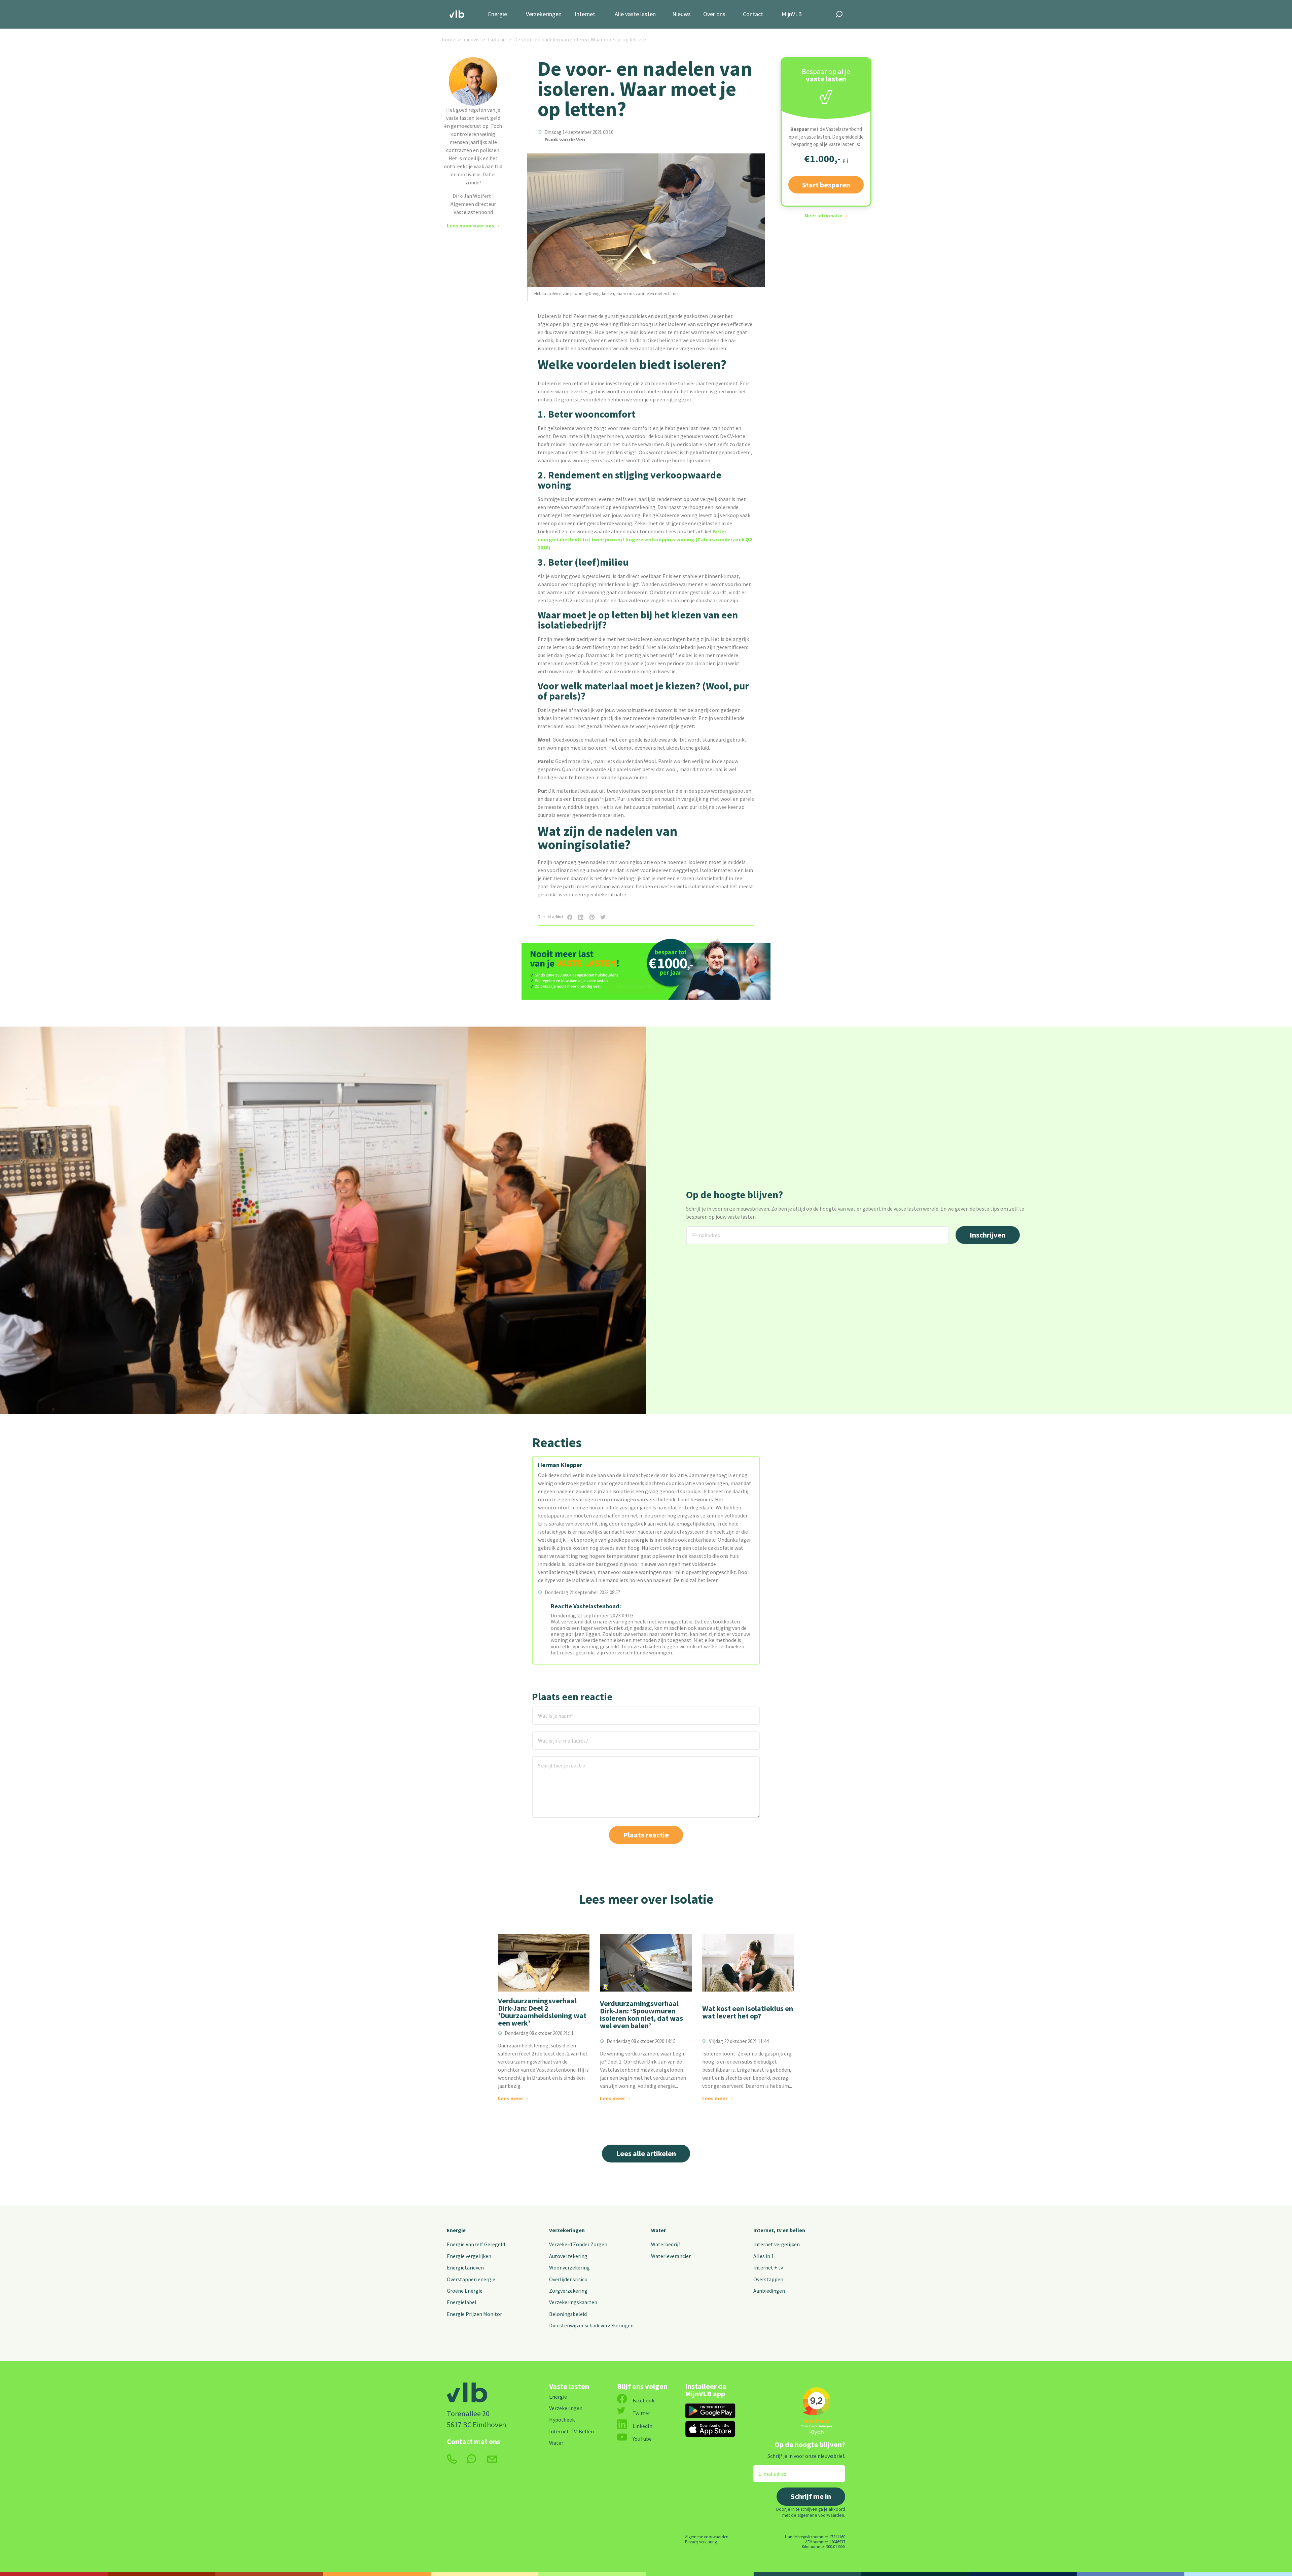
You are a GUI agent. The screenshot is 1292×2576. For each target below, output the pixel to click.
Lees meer (511, 2098)
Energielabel (462, 2302)
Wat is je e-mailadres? (553, 1736)
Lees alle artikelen (646, 2153)
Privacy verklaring (701, 2542)
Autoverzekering (568, 2256)
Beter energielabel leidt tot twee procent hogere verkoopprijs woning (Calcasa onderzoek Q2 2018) (645, 539)
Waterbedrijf (666, 2244)
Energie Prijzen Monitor (474, 2314)
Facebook (643, 2400)
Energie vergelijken (469, 2256)
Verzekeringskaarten (573, 2302)
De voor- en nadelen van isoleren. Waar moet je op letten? (580, 39)
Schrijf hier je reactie (553, 1761)
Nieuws (681, 14)
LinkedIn (642, 2426)
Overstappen (768, 2279)
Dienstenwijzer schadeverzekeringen (591, 2325)
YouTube (642, 2439)
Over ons (714, 14)
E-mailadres (701, 1230)
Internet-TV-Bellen (571, 2431)
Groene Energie (465, 2291)
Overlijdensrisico (568, 2279)
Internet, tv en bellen (779, 2230)
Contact (753, 14)
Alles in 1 (764, 2256)
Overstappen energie (471, 2279)
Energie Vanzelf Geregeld (476, 2244)
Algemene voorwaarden (707, 2537)
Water (658, 2230)
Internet (585, 14)
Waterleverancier (671, 2256)
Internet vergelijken (777, 2244)
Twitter (641, 2413)
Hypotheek (562, 2420)
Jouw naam (546, 1711)
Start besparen (826, 185)
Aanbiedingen (769, 2291)
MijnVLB (792, 14)
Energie (497, 14)
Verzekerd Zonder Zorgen (578, 2244)
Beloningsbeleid (568, 2314)
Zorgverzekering (568, 2291)
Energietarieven (465, 2267)
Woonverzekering (569, 2267)
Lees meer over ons (471, 225)
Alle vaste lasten (635, 14)
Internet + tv (768, 2267)
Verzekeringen (544, 14)
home (448, 39)
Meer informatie (823, 216)
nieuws (472, 39)
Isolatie (497, 39)
